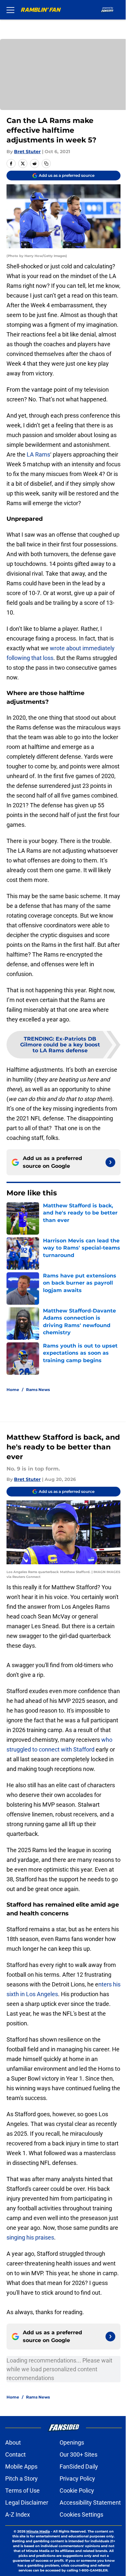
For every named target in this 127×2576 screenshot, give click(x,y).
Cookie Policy (77, 2491)
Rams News (38, 1390)
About (13, 2442)
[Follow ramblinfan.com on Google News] (110, 1162)
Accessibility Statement (90, 2503)
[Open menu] (10, 10)
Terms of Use (22, 2491)
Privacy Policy (77, 2478)
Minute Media (38, 2531)
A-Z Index (18, 2515)
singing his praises (30, 2237)
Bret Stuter (27, 152)
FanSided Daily (79, 2466)
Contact (15, 2454)
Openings (72, 2442)
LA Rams (38, 454)
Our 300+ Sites (78, 2454)
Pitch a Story (21, 2478)
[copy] (46, 164)
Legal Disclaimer (27, 2503)
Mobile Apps (21, 2466)
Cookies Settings (81, 2515)
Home (13, 1390)
